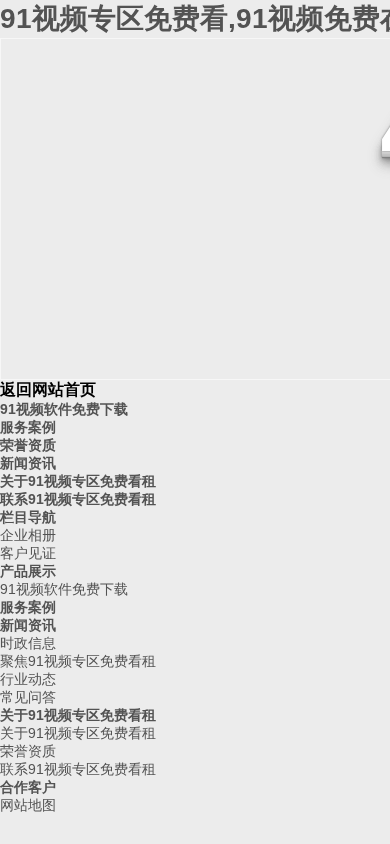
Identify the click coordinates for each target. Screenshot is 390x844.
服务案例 (28, 427)
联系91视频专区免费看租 (78, 499)
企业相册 (28, 535)
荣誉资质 (28, 445)
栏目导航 (28, 517)
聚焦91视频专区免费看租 (78, 661)
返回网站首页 (48, 389)
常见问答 (28, 697)
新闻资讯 (28, 463)
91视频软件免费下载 (64, 409)
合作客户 (28, 787)
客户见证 (28, 553)
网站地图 (28, 805)
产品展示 (28, 571)
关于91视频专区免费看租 (78, 481)
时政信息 (28, 643)
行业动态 (28, 679)
